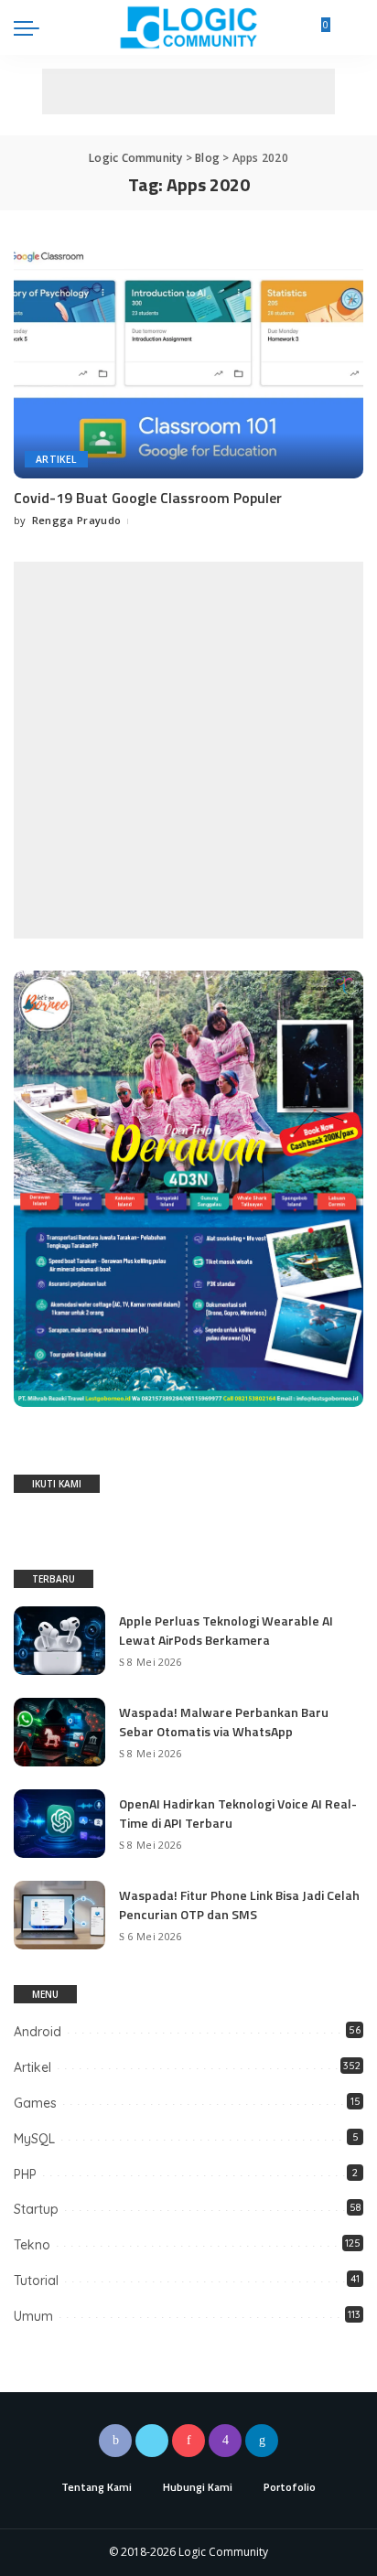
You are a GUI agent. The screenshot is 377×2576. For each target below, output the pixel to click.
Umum (33, 2316)
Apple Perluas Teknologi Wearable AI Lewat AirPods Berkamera (226, 1630)
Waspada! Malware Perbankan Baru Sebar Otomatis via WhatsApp (224, 1722)
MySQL (34, 2139)
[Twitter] (152, 2441)
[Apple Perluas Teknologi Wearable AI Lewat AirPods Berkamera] (59, 1641)
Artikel (56, 459)
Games (35, 2103)
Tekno (32, 2245)
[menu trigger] (31, 27)
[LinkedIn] (262, 2441)
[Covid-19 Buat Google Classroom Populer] (188, 360)
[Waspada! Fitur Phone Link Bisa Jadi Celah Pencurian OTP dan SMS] (59, 1915)
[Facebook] (115, 2441)
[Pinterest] (188, 2441)
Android (38, 2032)
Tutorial (36, 2281)
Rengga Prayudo (77, 520)
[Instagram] (225, 2441)
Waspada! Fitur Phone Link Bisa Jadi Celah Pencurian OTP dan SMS (239, 1905)
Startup (36, 2209)
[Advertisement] (188, 91)
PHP (25, 2174)
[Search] (352, 27)
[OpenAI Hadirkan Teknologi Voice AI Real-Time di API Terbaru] (59, 1824)
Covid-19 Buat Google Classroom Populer (148, 498)
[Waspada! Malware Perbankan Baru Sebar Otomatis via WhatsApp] (59, 1732)
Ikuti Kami (57, 1484)
